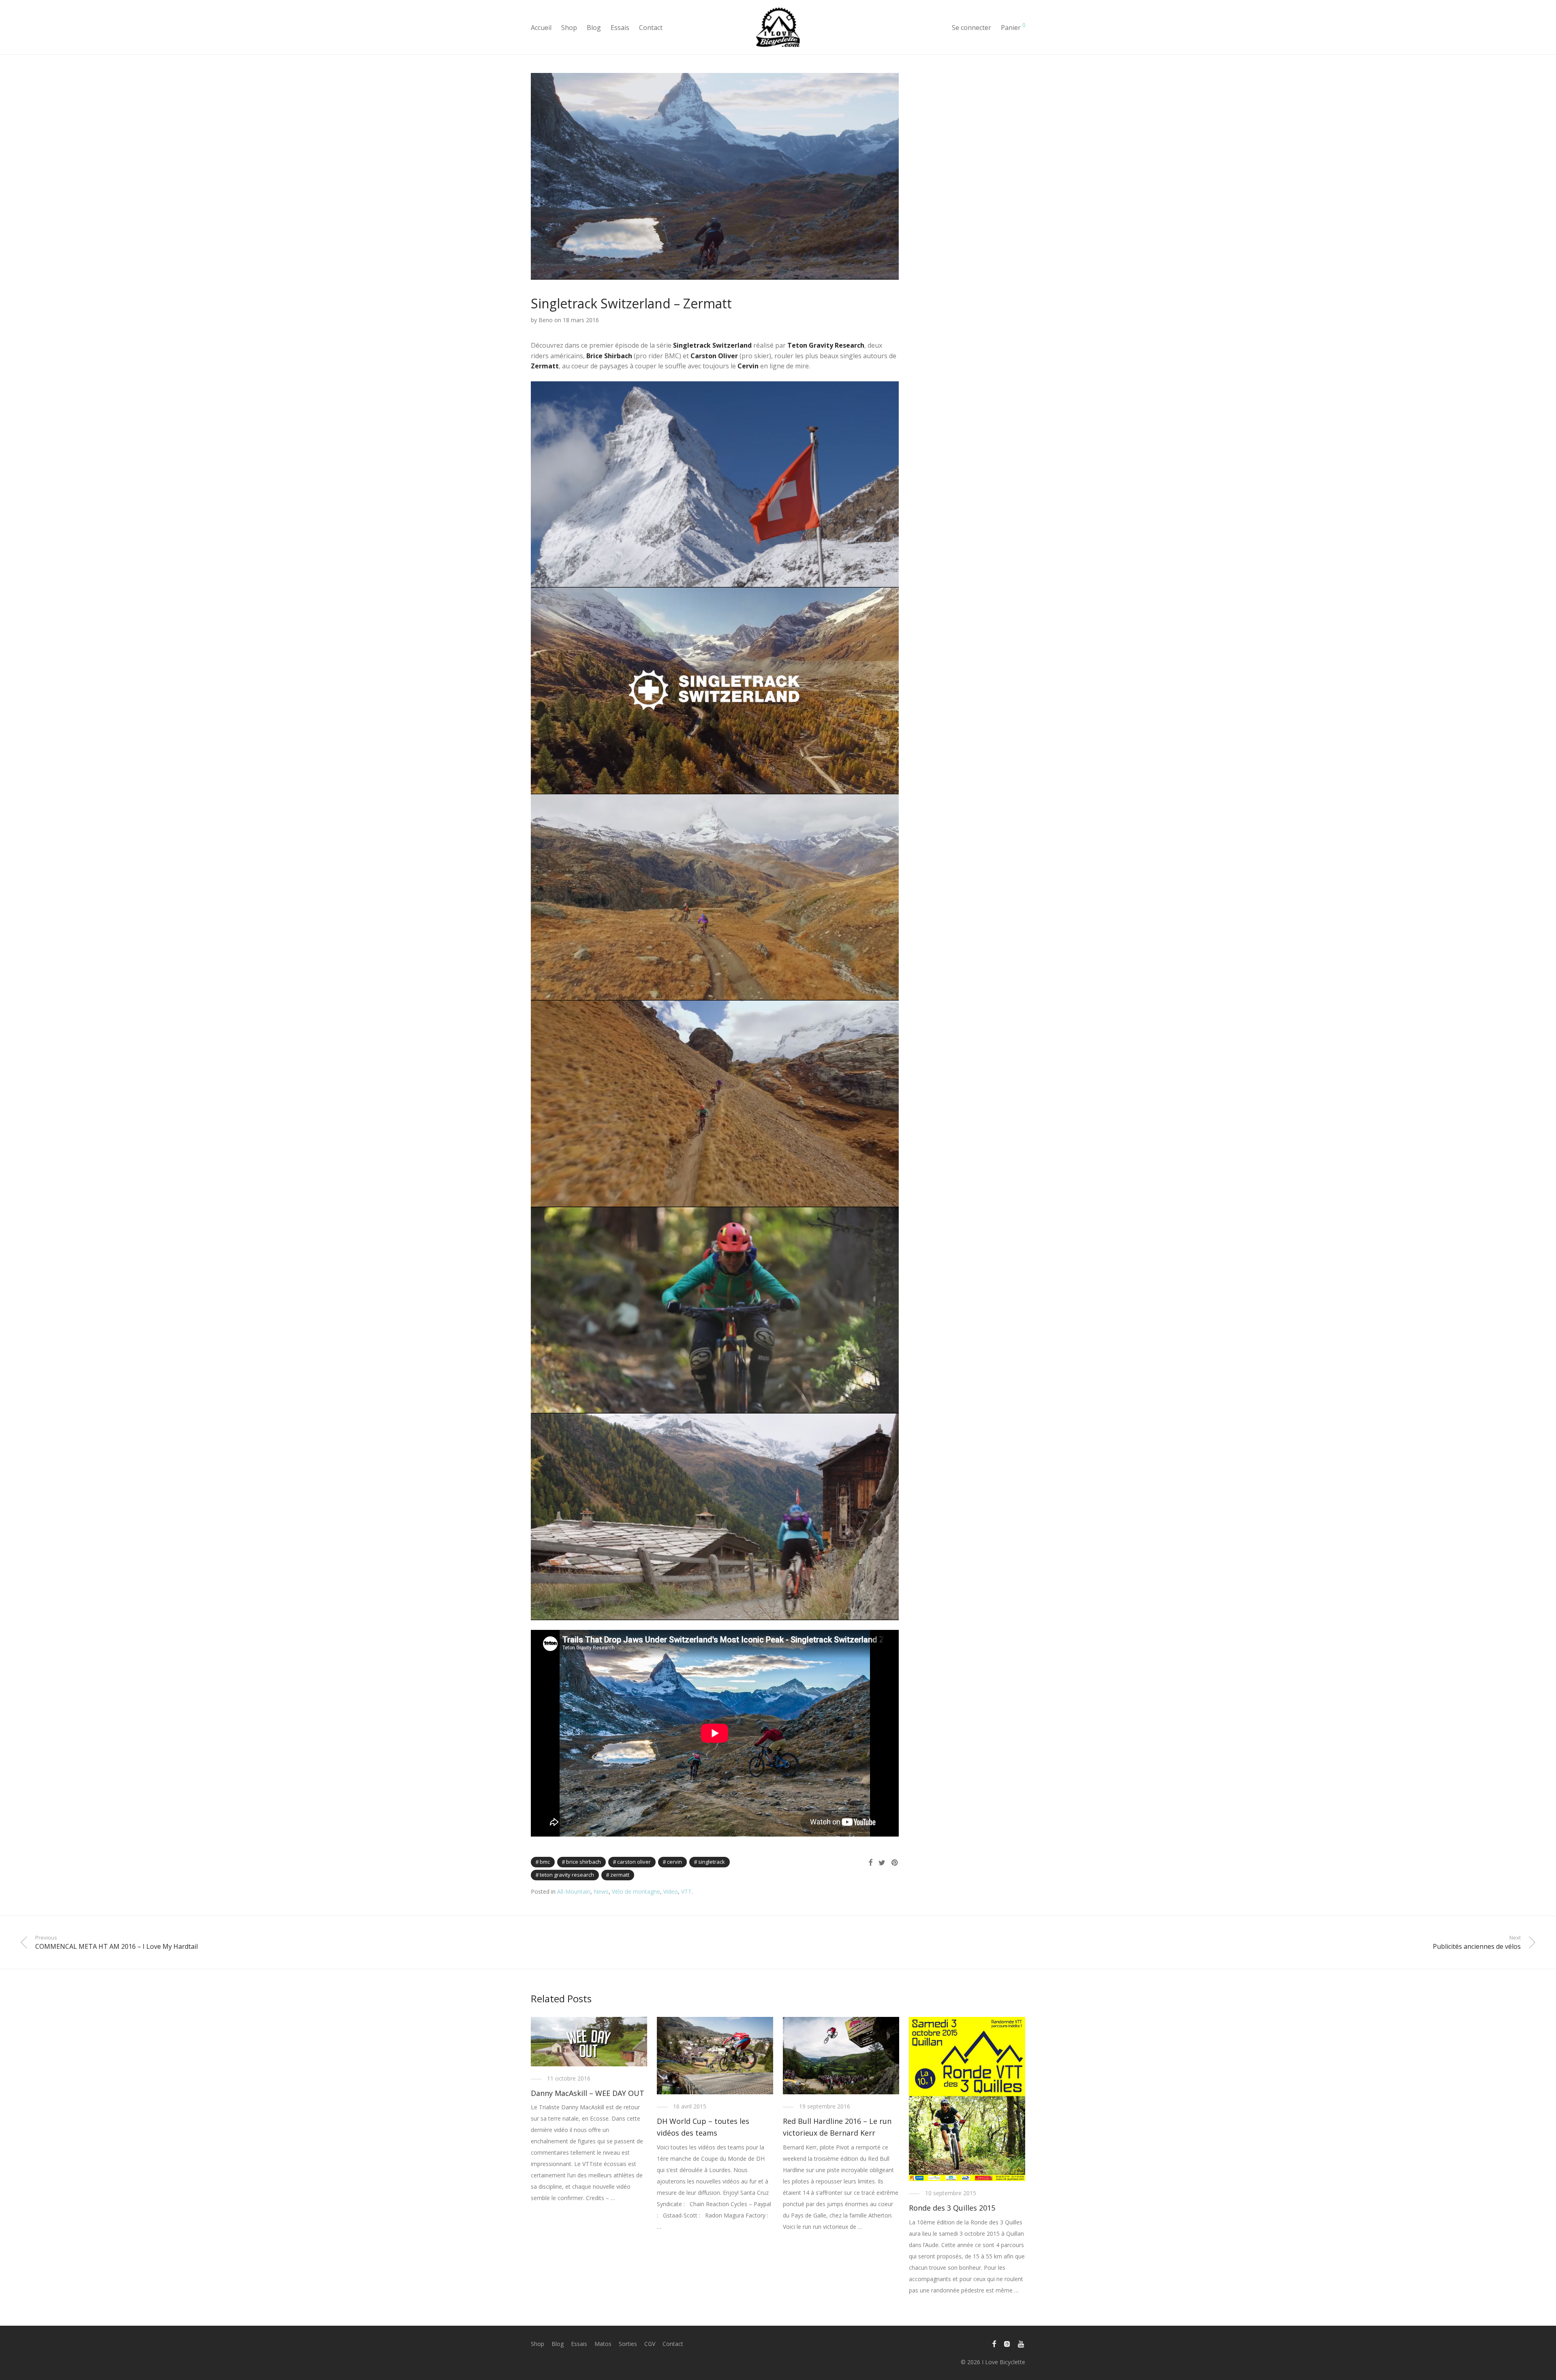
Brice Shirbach (583, 1862)
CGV (650, 2344)
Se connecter (971, 28)
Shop (569, 28)
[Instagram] (1007, 2343)
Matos (603, 2344)
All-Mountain (574, 1891)
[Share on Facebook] (870, 1863)
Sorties (628, 2344)
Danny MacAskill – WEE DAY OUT (588, 2093)
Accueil (541, 28)
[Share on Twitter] (882, 1863)
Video (671, 1891)
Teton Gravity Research (567, 1875)
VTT (686, 1891)
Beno (546, 320)
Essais (620, 28)
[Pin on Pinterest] (895, 1863)
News (601, 1891)
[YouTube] (1022, 2343)
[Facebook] (994, 2343)
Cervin (674, 1862)
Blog (594, 28)
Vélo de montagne (636, 1891)
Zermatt (620, 1875)
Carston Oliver (634, 1862)
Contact (651, 28)
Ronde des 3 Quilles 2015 (952, 2208)
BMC (545, 1862)
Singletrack (712, 1862)
